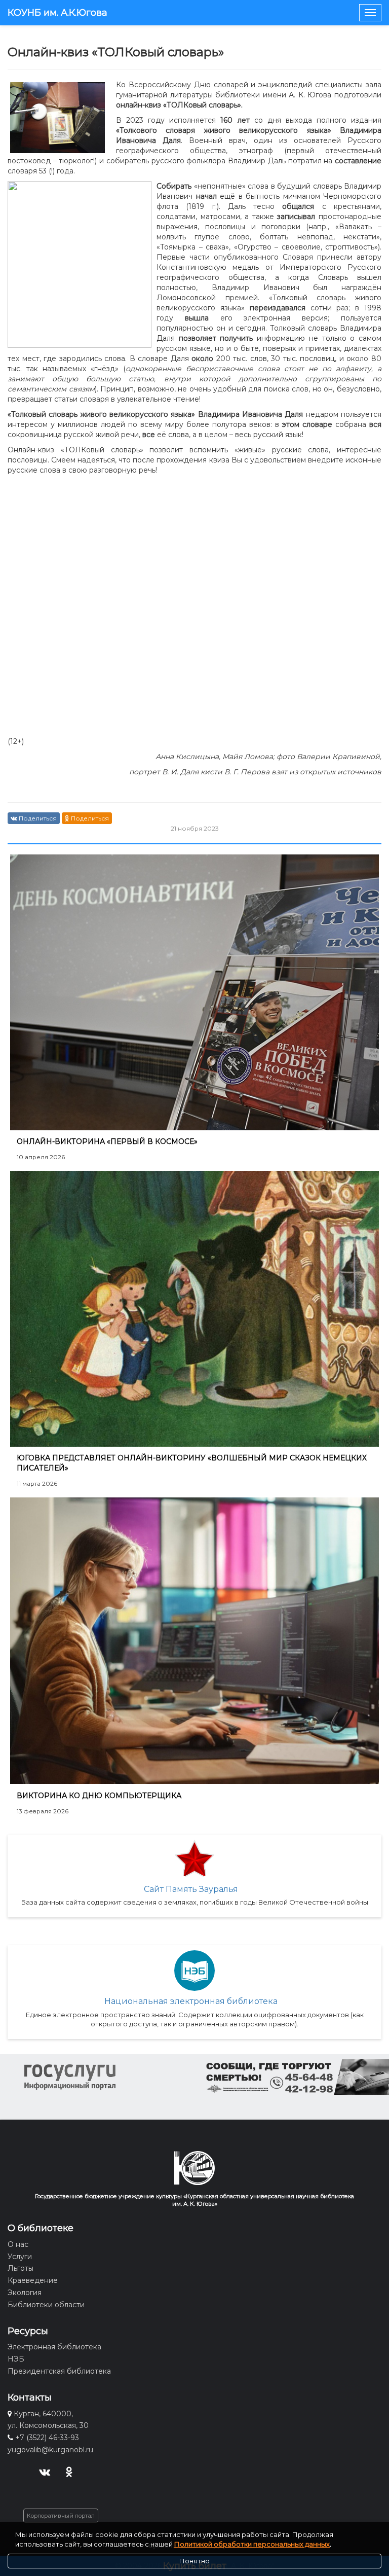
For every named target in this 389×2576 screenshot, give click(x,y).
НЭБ (16, 2359)
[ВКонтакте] (44, 2471)
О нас (18, 2244)
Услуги (20, 2257)
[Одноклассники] (69, 2471)
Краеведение (33, 2280)
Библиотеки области (46, 2305)
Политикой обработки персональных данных (252, 2544)
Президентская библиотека (59, 2371)
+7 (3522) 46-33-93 (47, 2438)
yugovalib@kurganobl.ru (50, 2450)
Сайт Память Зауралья (191, 1889)
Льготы (21, 2268)
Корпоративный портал (61, 2516)
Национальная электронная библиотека (191, 2001)
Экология (25, 2293)
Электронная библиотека (54, 2347)
